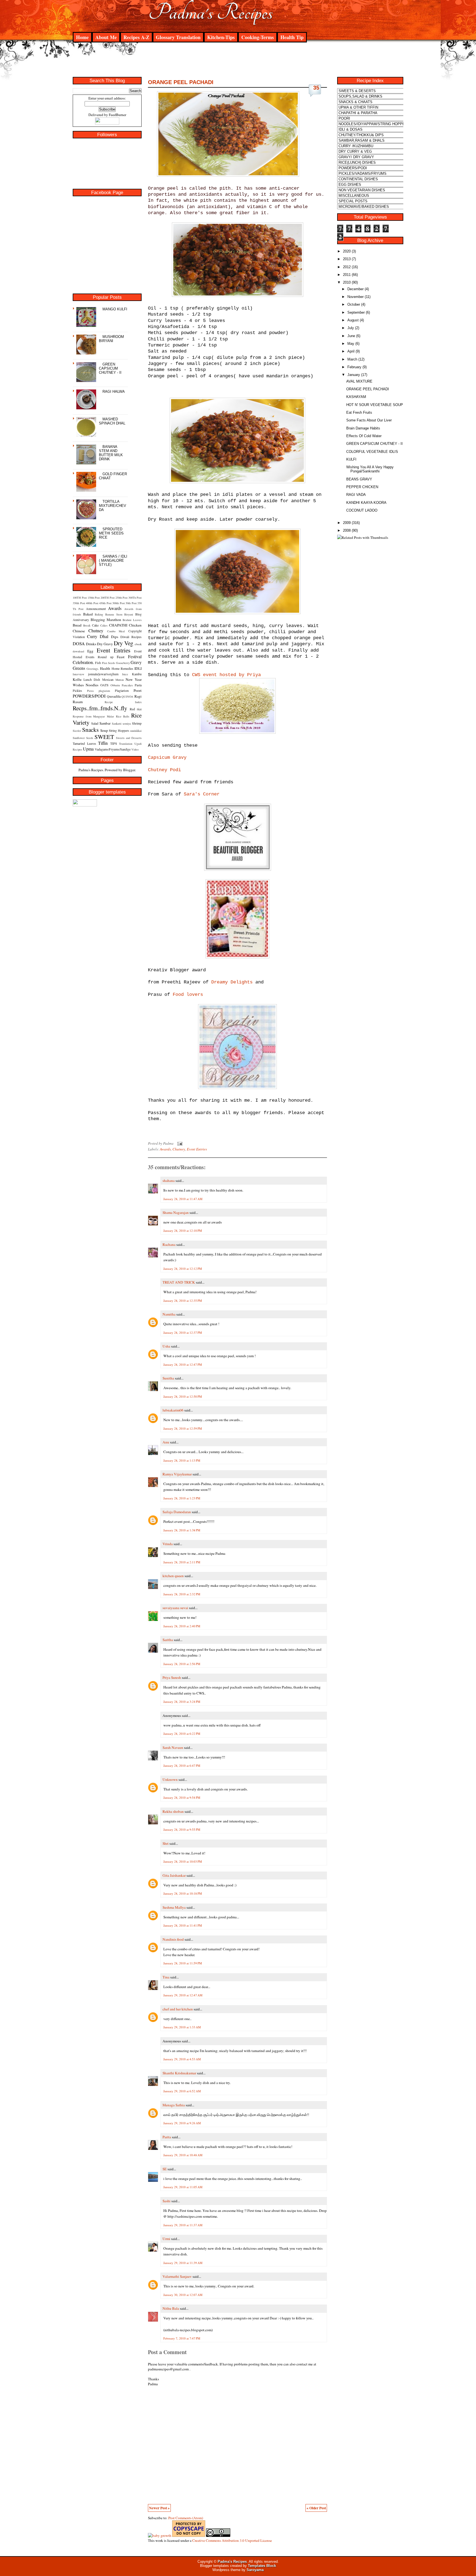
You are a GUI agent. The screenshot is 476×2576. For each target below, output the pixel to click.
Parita (167, 2137)
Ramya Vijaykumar (177, 1474)
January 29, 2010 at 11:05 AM (183, 2187)
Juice (125, 674)
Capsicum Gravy (167, 758)
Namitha (169, 1314)
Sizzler (77, 731)
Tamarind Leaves (84, 743)
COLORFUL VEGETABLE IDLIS (372, 452)
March (352, 359)
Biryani (129, 614)
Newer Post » (159, 2508)
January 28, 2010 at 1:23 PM (182, 1498)
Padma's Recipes (211, 13)
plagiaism (104, 691)
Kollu (77, 679)
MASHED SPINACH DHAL (112, 421)
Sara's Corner (202, 794)
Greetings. (93, 669)
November (355, 297)
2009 (347, 523)
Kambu (137, 674)
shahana (169, 1181)
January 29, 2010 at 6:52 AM (182, 2091)
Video (135, 749)
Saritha (168, 1640)
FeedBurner (117, 115)
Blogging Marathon (106, 620)
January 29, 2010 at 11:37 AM (183, 2225)
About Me (106, 37)
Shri (166, 1843)
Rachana (169, 1244)
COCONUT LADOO (362, 510)
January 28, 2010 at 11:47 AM (183, 1199)
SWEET (104, 737)
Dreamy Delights (232, 982)
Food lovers (188, 995)
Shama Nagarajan (176, 1212)
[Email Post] (179, 1143)
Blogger (129, 770)
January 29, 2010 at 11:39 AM (183, 2263)
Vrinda (168, 1544)
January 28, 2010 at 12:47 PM (183, 1364)
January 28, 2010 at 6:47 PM (182, 1766)
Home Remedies (122, 668)
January (354, 375)
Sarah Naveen (173, 1747)
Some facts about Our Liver (369, 420)
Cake (95, 625)
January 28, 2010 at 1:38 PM (182, 1530)
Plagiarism (122, 690)
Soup (104, 730)
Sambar (105, 723)
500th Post (119, 603)
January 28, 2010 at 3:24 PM (182, 1702)
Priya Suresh (172, 1677)
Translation (126, 744)
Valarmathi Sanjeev (177, 2276)
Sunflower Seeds (83, 738)
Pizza (90, 691)
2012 (347, 267)
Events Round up (100, 657)
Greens (79, 668)
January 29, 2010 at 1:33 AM (182, 2027)
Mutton (120, 680)
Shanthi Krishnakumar (179, 2073)
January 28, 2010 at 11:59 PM (183, 1963)
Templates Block (262, 2566)
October (354, 304)
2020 (347, 251)
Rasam (78, 702)
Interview (79, 674)
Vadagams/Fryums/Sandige (113, 749)
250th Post (121, 598)
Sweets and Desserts (129, 738)
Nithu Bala (171, 2308)
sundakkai (136, 731)
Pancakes (127, 685)
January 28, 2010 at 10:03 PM (183, 1861)
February (354, 367)
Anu (166, 1442)
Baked (88, 614)
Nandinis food (173, 1939)
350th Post (79, 603)
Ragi (138, 696)
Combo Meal (116, 631)
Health (105, 668)
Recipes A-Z (136, 37)
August (353, 320)
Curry (92, 636)
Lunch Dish (92, 679)
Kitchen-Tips (221, 37)
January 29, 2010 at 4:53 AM (182, 2059)
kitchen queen (173, 1576)
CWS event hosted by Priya (226, 675)
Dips (115, 637)
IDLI (138, 668)
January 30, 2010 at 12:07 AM (183, 2295)
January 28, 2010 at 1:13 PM (182, 1460)
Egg (90, 651)
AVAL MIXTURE (359, 381)
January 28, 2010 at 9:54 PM (182, 1797)
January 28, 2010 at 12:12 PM (183, 1269)
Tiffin (103, 743)
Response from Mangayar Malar (93, 716)
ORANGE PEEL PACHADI (181, 82)
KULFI (351, 459)
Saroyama (255, 2570)
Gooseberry (123, 663)
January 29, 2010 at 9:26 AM (182, 2123)
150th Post (94, 598)
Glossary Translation (178, 37)
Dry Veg (124, 643)
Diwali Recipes (131, 637)
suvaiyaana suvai (175, 1608)
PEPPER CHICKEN (362, 487)
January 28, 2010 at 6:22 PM (182, 1734)
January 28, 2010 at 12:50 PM (183, 1396)
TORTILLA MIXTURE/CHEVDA (113, 506)
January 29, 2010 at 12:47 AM (183, 1995)
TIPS (114, 743)
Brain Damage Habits (363, 428)
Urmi (166, 2239)
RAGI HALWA (114, 392)
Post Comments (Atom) (186, 2518)
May (351, 344)
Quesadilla (114, 696)
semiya (127, 724)
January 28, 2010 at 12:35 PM (183, 1301)
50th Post (131, 603)
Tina (166, 1977)
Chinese (79, 631)
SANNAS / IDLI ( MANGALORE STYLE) (113, 560)
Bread (77, 625)
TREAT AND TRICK (179, 1282)
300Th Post (135, 598)
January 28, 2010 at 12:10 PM (183, 1231)
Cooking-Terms (258, 37)
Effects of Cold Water (364, 436)
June (351, 336)
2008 (347, 530)
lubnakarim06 (173, 1410)
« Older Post (316, 2508)
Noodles (92, 685)
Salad (95, 723)
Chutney (96, 630)
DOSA (79, 643)
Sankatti (117, 724)
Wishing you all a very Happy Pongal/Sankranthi (370, 469)
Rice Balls (123, 716)
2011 (347, 275)
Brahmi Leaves (132, 620)
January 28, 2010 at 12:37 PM (183, 1333)
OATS (104, 685)
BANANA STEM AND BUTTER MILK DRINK (111, 453)
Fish (98, 663)
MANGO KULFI (115, 309)
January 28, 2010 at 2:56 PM (182, 1664)
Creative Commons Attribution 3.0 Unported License (232, 2540)
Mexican (108, 679)
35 (316, 88)
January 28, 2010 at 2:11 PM (182, 1562)
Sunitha (168, 1378)
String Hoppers (119, 730)
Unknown (170, 1779)
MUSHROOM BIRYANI (111, 339)
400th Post (92, 603)
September (356, 312)
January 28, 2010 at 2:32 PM (182, 1594)
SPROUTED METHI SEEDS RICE (111, 533)
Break (87, 625)
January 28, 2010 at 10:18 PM (183, 1893)
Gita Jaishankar (174, 1875)
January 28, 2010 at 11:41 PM (183, 1925)
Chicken (135, 625)
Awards (115, 608)
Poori (138, 690)
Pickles (77, 690)
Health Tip (292, 37)
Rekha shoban (173, 1811)
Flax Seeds (108, 663)
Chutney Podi (164, 770)
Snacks (90, 729)
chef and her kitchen (178, 2009)
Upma (88, 749)
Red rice (136, 709)
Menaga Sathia (174, 2105)
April (351, 351)
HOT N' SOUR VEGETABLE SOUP (375, 405)
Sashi (167, 2201)
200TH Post (108, 598)
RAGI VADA (356, 495)
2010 (347, 282)
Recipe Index (123, 702)
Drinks (91, 644)
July (351, 328)
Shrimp (137, 723)
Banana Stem (114, 614)
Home (82, 37)
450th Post (105, 603)
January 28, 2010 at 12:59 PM (183, 1428)
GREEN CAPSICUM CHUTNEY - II (110, 368)
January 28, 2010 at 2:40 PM (182, 1626)
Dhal (104, 636)
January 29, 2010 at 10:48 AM (183, 2155)
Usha (166, 1346)
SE (165, 2169)
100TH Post (80, 598)
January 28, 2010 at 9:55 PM (182, 1829)
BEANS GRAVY (359, 479)
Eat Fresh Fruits (359, 412)
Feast (121, 657)
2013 (347, 259)
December (355, 289)
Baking (99, 614)
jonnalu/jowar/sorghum (103, 674)
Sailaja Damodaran (177, 1512)
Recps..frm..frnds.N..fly (100, 708)
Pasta (138, 685)
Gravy (136, 662)
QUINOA (127, 697)
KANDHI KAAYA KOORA (366, 503)
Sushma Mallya (174, 1907)
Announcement (96, 609)
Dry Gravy (105, 644)
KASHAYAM (356, 397)
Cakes (104, 625)
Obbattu (115, 685)
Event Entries (114, 650)
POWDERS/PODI (89, 696)
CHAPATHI (118, 625)
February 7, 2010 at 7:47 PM (182, 2338)
